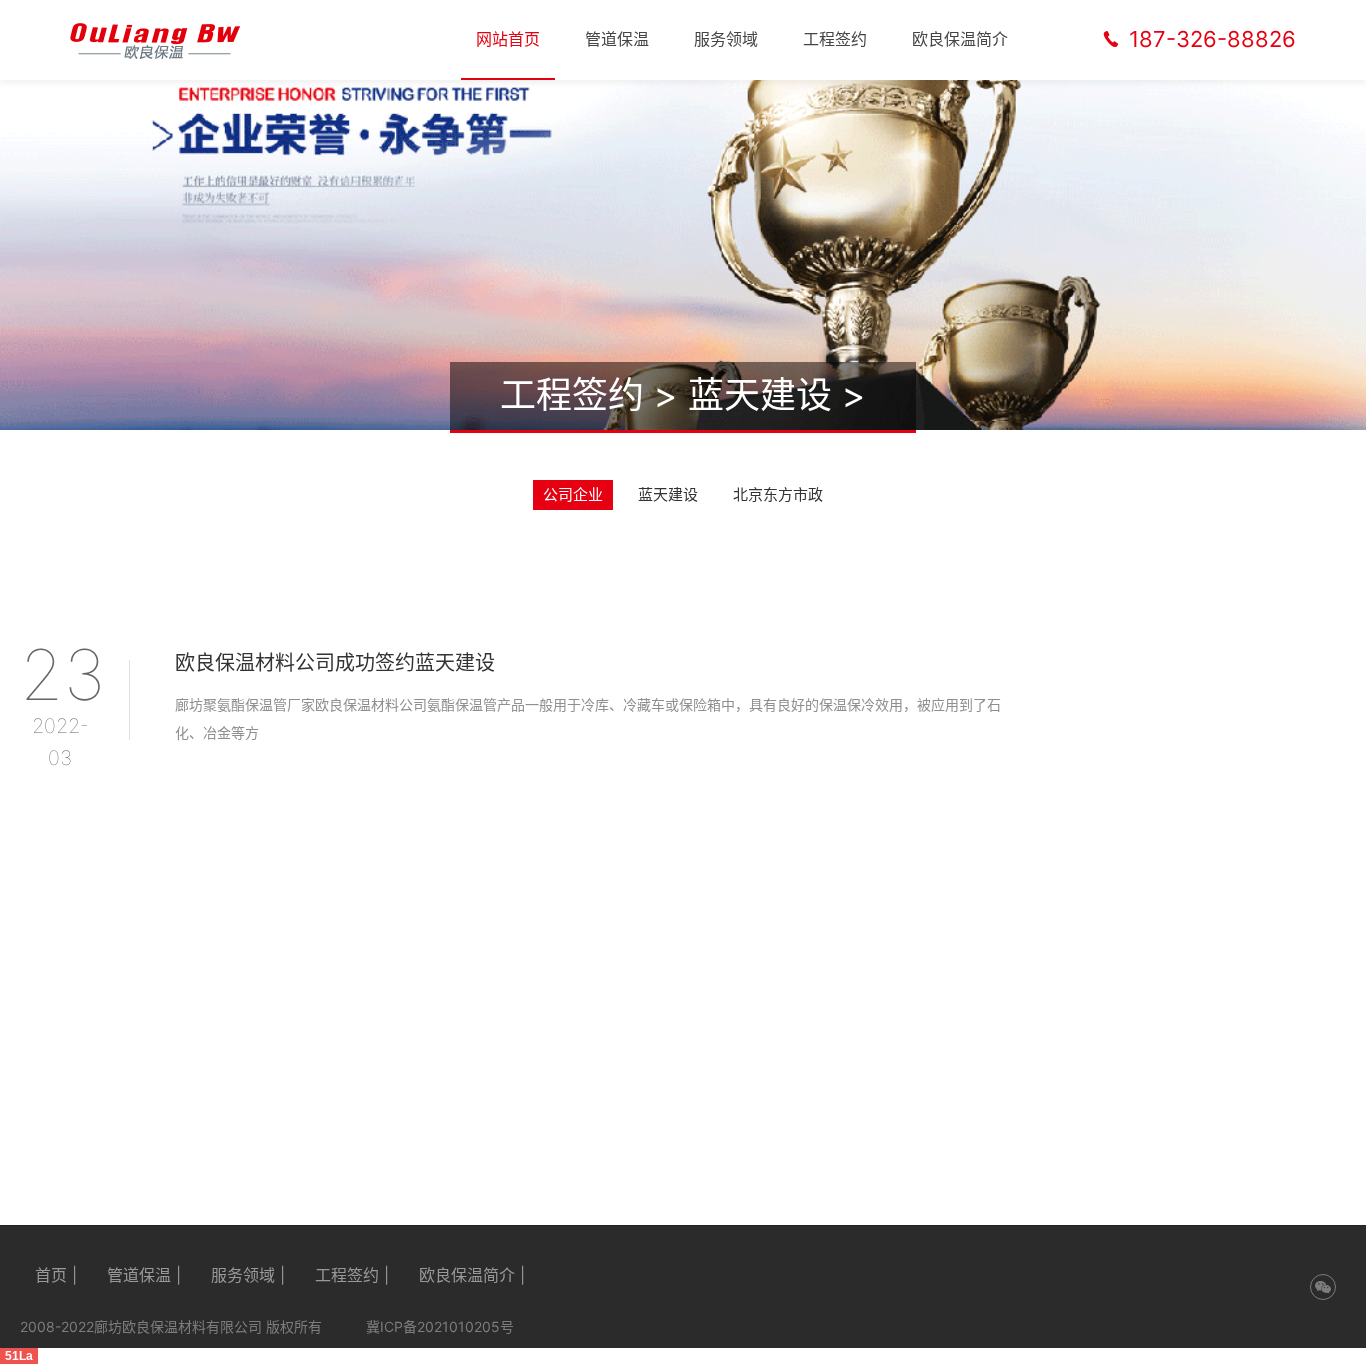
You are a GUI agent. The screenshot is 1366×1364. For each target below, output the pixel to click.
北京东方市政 (778, 494)
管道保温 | (144, 1275)
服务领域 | (248, 1275)
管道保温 (617, 39)
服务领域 (726, 39)
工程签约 (835, 39)
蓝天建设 (760, 395)
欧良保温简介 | (472, 1275)
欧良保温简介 (960, 39)
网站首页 (508, 39)
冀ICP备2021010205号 (440, 1326)
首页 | (56, 1275)
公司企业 (573, 494)
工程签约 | (352, 1275)
